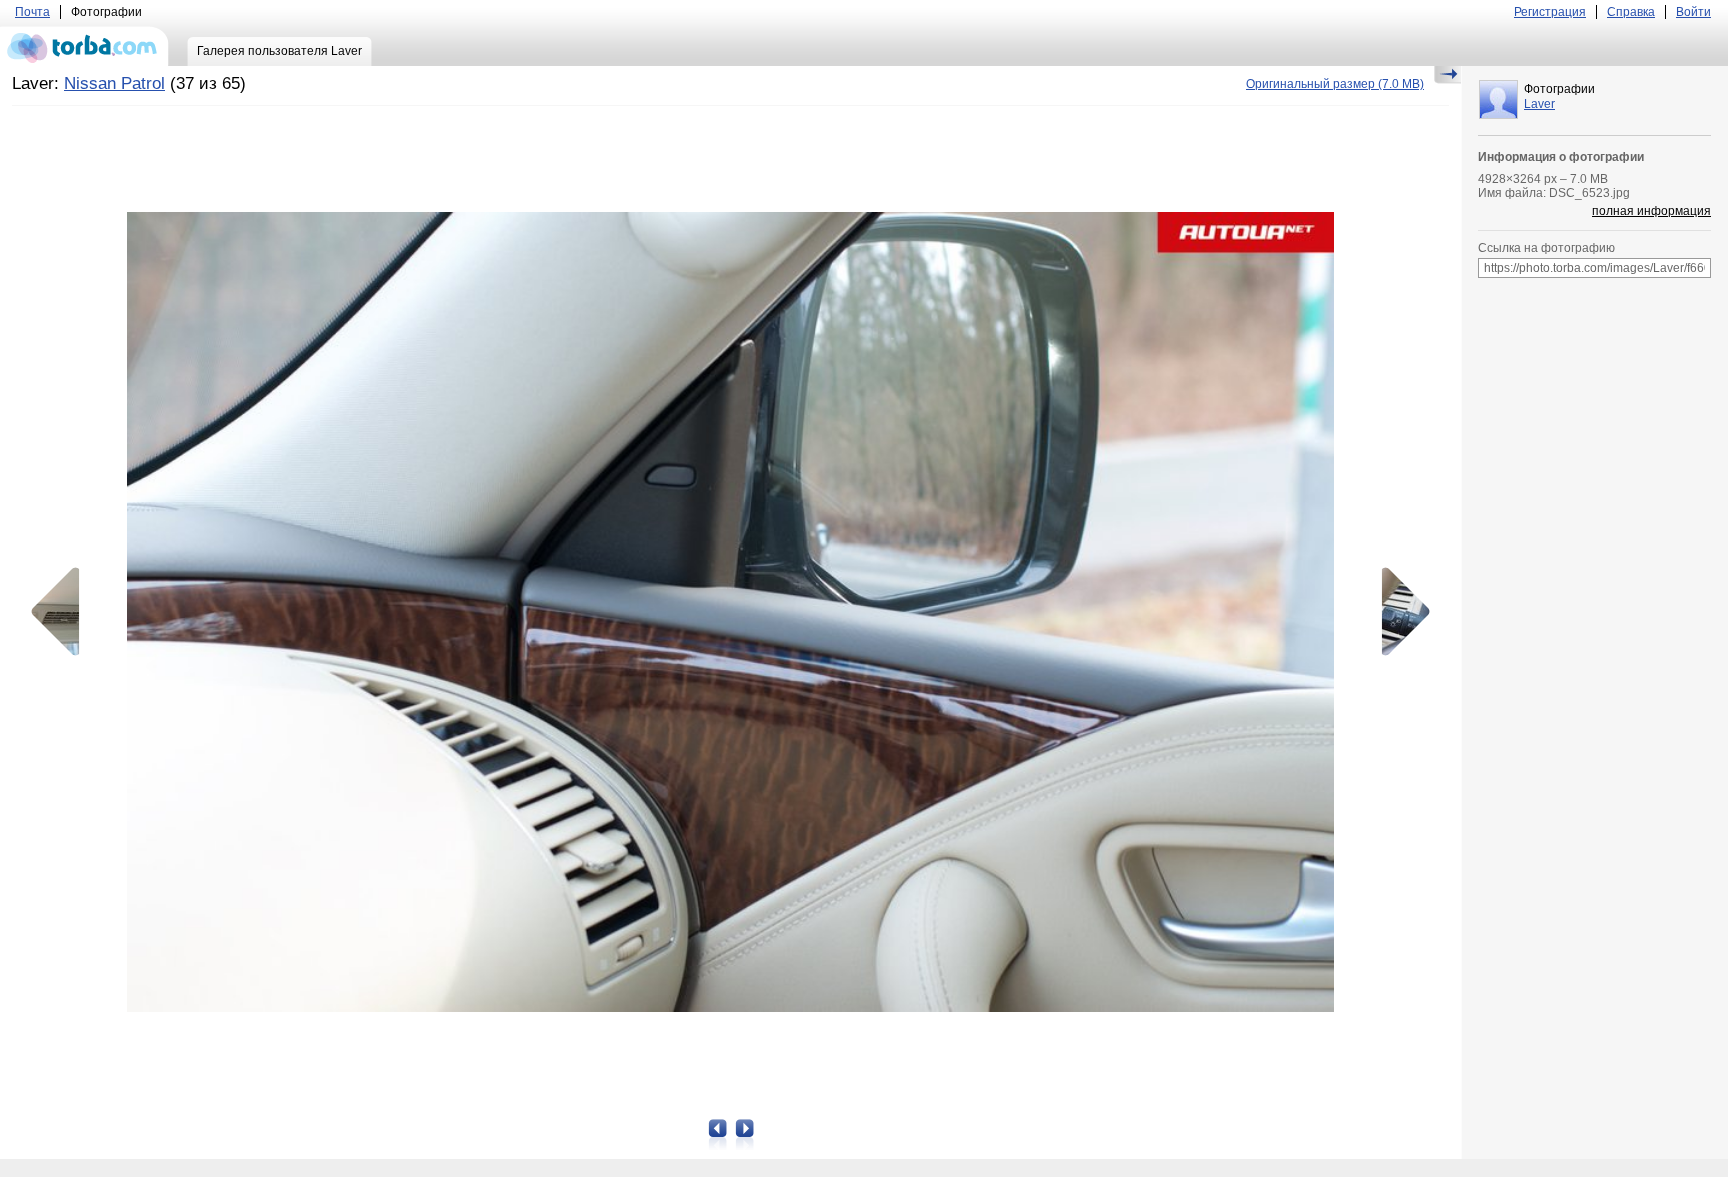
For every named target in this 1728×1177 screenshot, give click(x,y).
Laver (1539, 104)
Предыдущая (62, 612)
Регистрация (1550, 12)
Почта (32, 12)
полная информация (1651, 211)
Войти (1693, 12)
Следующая (1399, 612)
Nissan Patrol (114, 83)
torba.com (84, 46)
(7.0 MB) (1335, 84)
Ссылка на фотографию (1546, 248)
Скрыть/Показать (1447, 75)
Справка (1631, 12)
